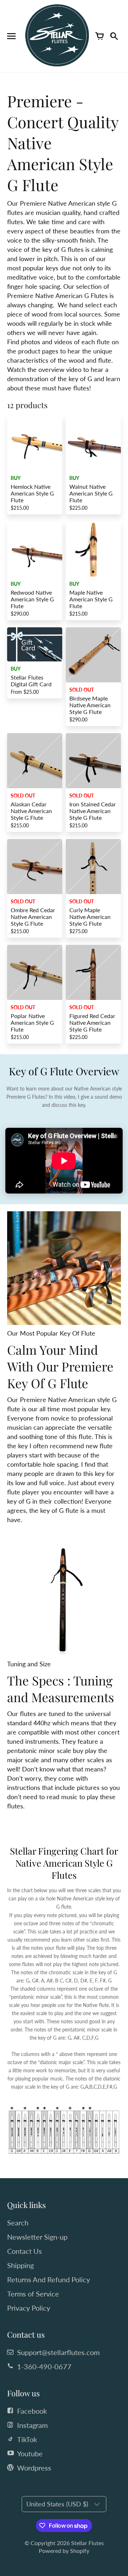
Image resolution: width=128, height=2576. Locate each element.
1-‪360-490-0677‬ (44, 2366)
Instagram (32, 2425)
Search (18, 2223)
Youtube (30, 2453)
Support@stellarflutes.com (58, 2352)
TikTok (27, 2439)
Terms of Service (33, 2294)
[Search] (114, 36)
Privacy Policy (29, 2308)
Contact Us (25, 2251)
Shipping (20, 2265)
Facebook (32, 2411)
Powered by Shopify (64, 2551)
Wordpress (34, 2468)
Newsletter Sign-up (37, 2237)
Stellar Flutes (87, 2543)
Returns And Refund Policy (49, 2279)
